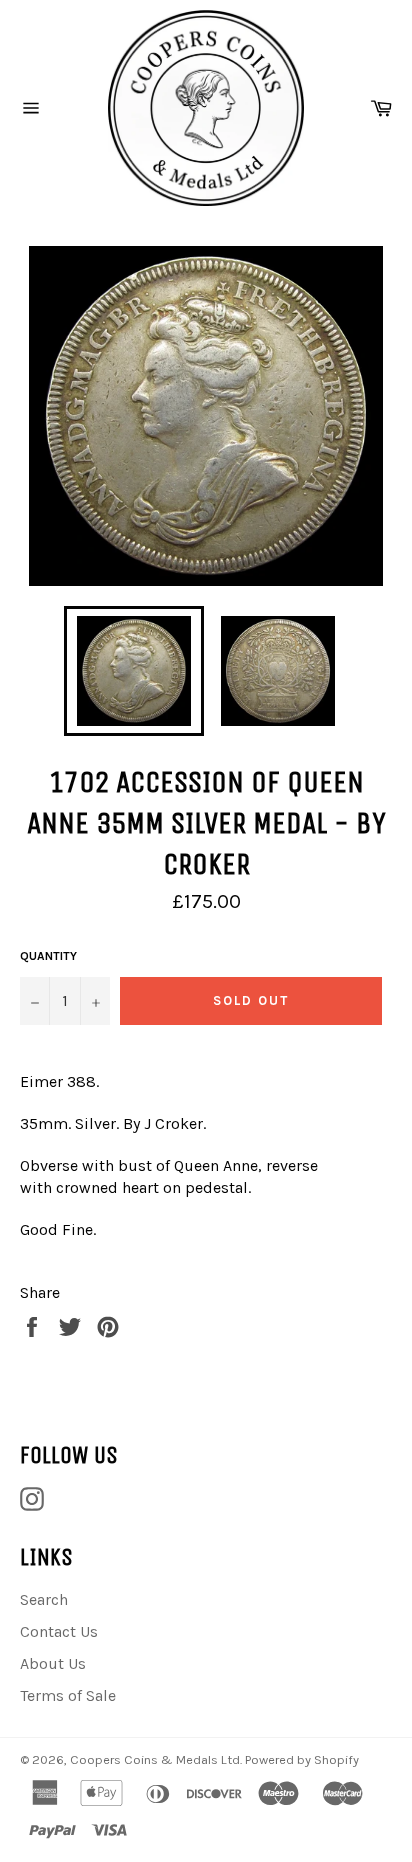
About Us (53, 1663)
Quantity (48, 956)
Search (44, 1599)
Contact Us (59, 1631)
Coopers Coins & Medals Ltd (155, 1759)
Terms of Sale (68, 1695)
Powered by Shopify (302, 1759)
